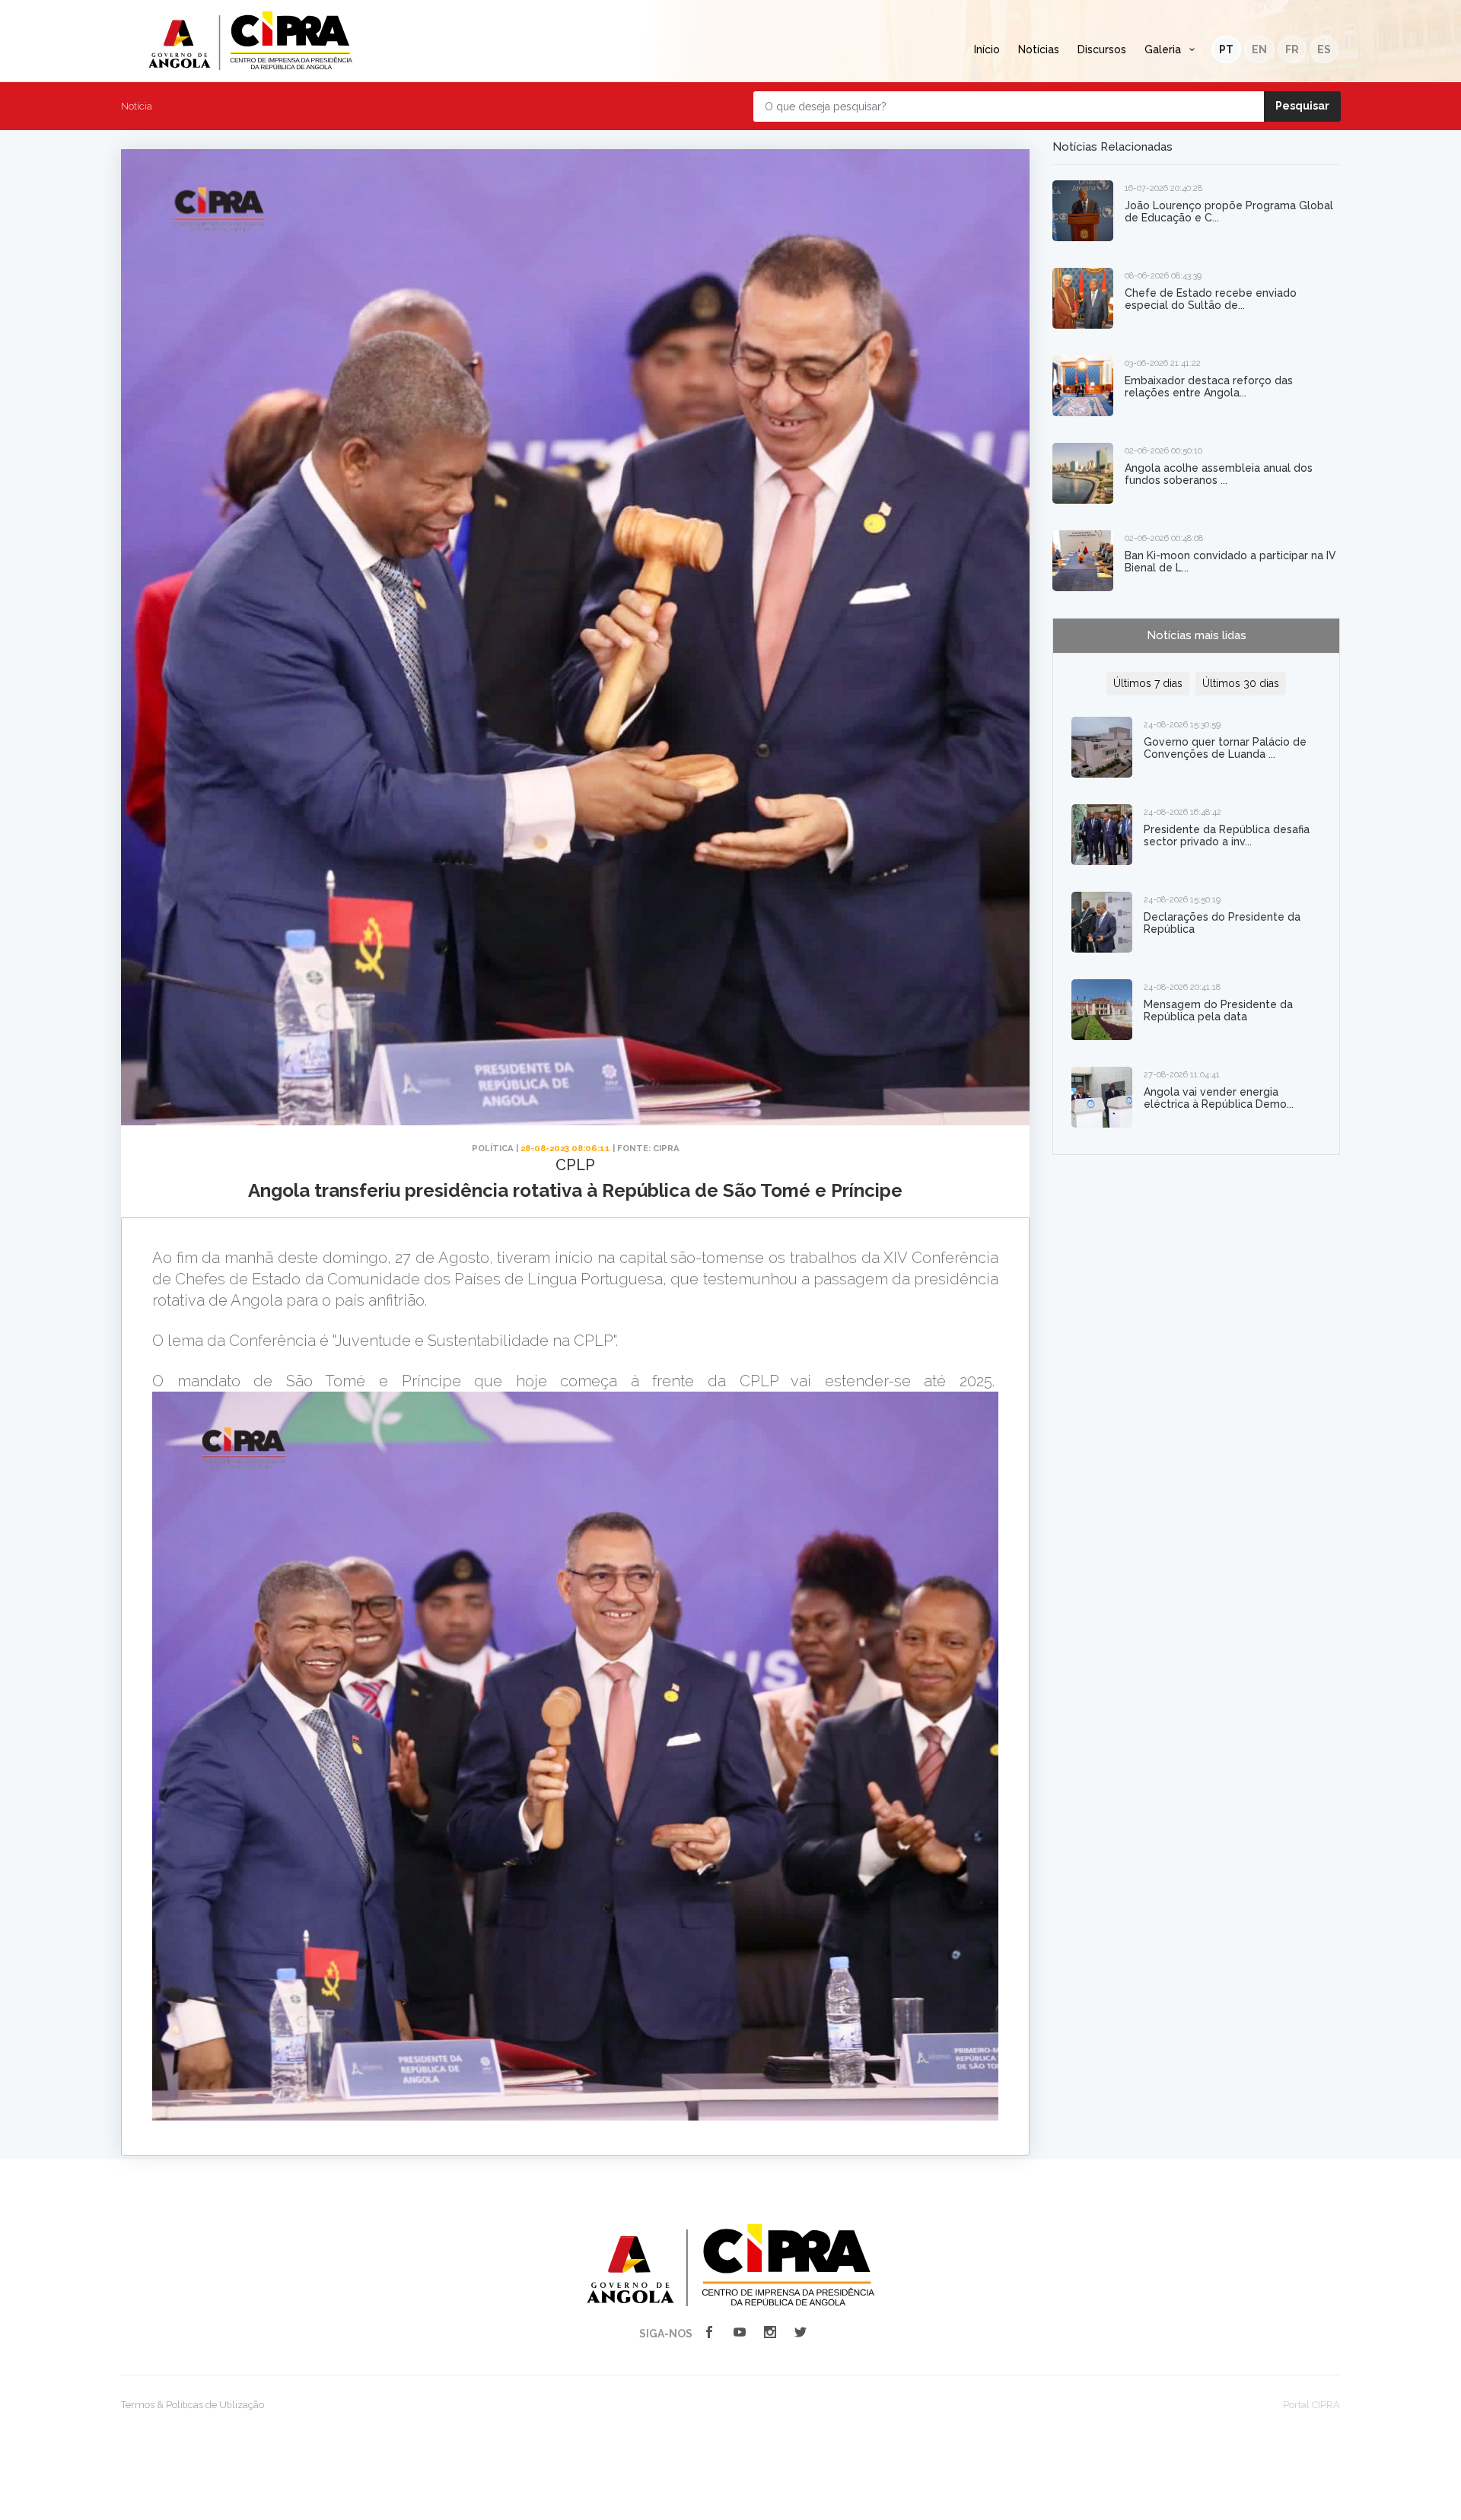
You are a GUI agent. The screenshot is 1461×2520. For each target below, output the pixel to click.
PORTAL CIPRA (250, 41)
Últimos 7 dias (1148, 683)
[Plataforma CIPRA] (730, 2264)
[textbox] (575, 1686)
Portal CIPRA (1311, 2405)
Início (987, 49)
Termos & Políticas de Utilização (193, 2405)
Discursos (1102, 49)
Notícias (1039, 49)
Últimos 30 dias (1241, 683)
